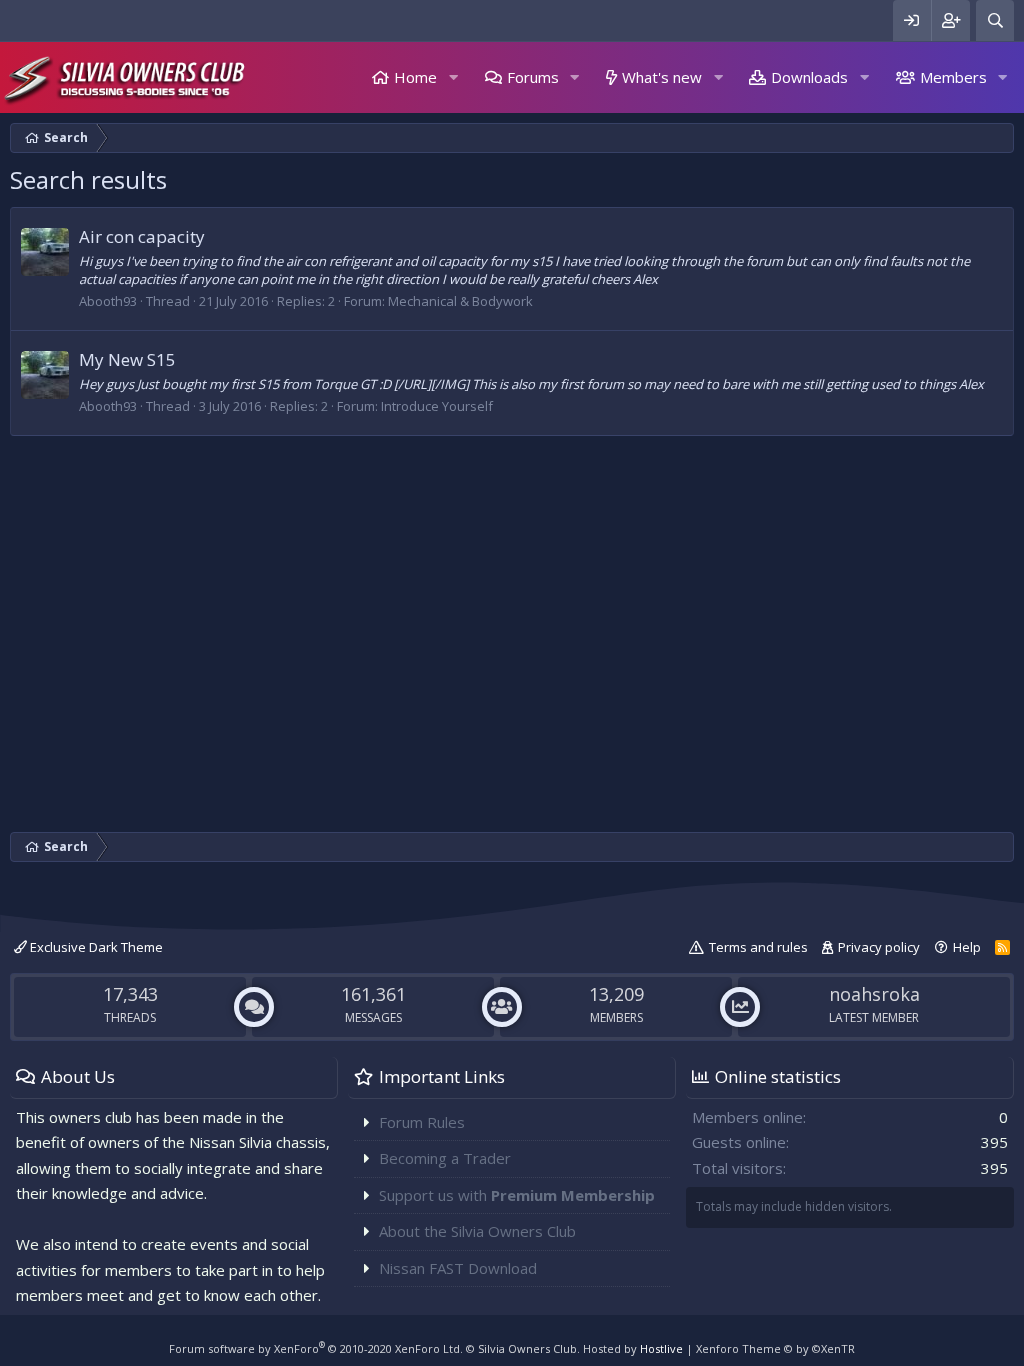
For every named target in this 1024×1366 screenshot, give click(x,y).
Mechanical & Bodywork (460, 301)
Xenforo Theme (775, 1348)
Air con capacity (142, 236)
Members (953, 77)
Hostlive (661, 1348)
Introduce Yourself (437, 406)
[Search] (995, 20)
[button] (453, 77)
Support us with (517, 1195)
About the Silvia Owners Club (477, 1231)
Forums (533, 77)
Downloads (809, 77)
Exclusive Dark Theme (95, 947)
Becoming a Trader (445, 1158)
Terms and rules (758, 947)
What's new (662, 77)
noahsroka (874, 994)
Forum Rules (422, 1122)
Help (967, 947)
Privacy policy (879, 947)
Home (415, 77)
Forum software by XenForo (316, 1348)
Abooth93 (108, 301)
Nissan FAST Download (458, 1268)
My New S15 (127, 359)
